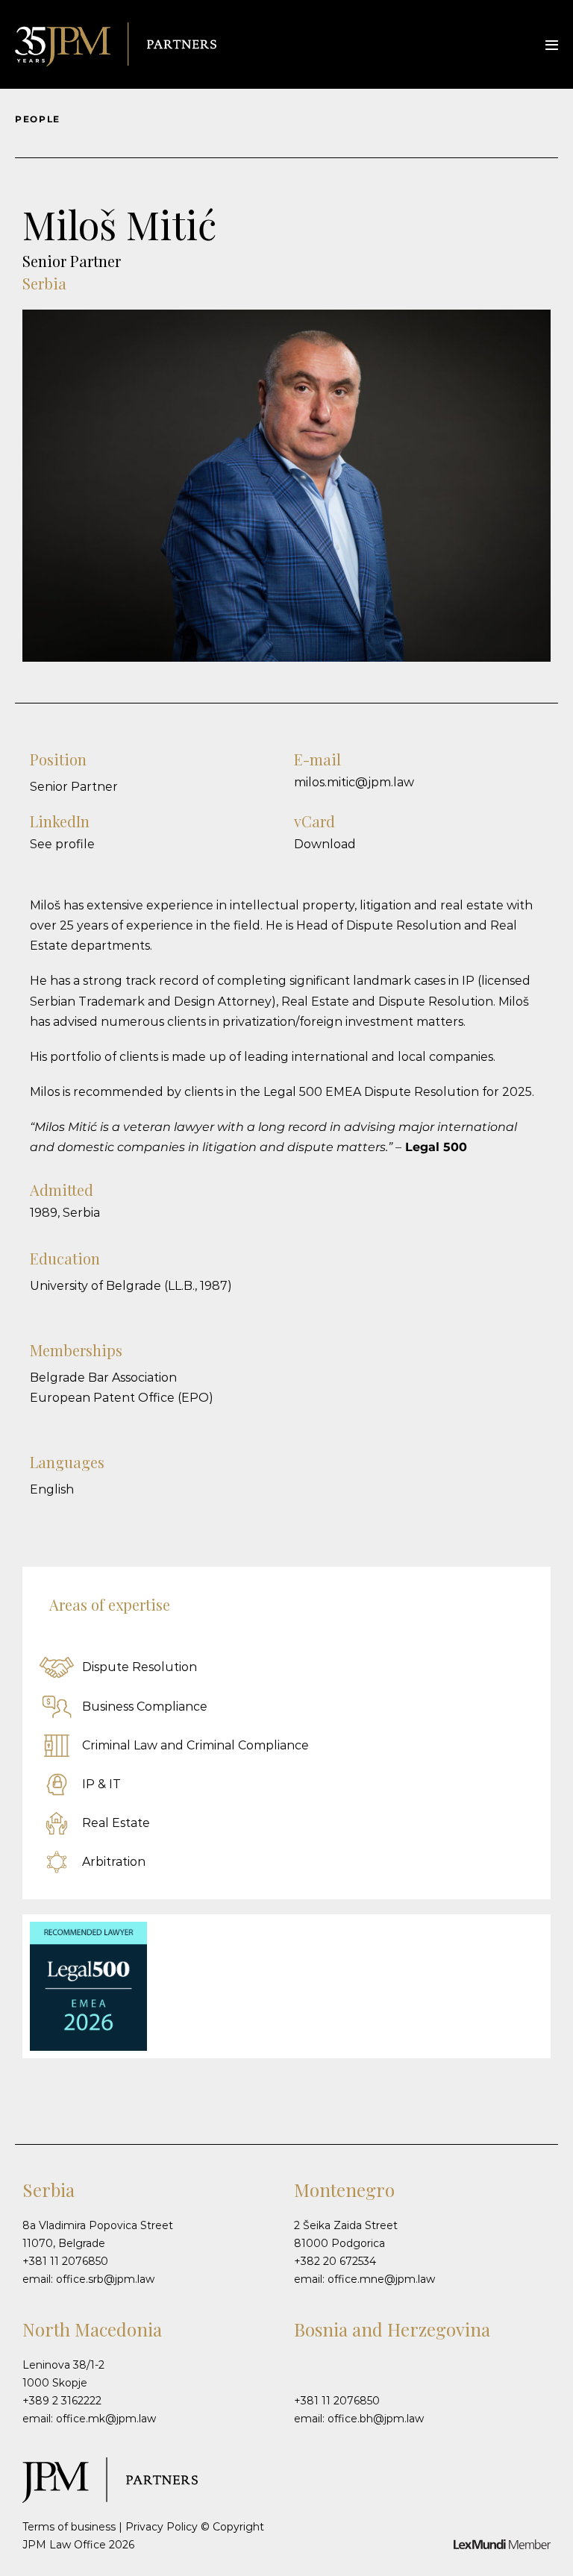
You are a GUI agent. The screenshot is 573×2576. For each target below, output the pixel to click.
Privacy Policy (162, 2527)
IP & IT (100, 1784)
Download (325, 844)
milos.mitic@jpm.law (354, 782)
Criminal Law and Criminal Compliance (194, 1745)
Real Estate (115, 1823)
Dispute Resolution (138, 1667)
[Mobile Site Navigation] (552, 45)
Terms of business (69, 2527)
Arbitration (112, 1862)
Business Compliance (143, 1707)
